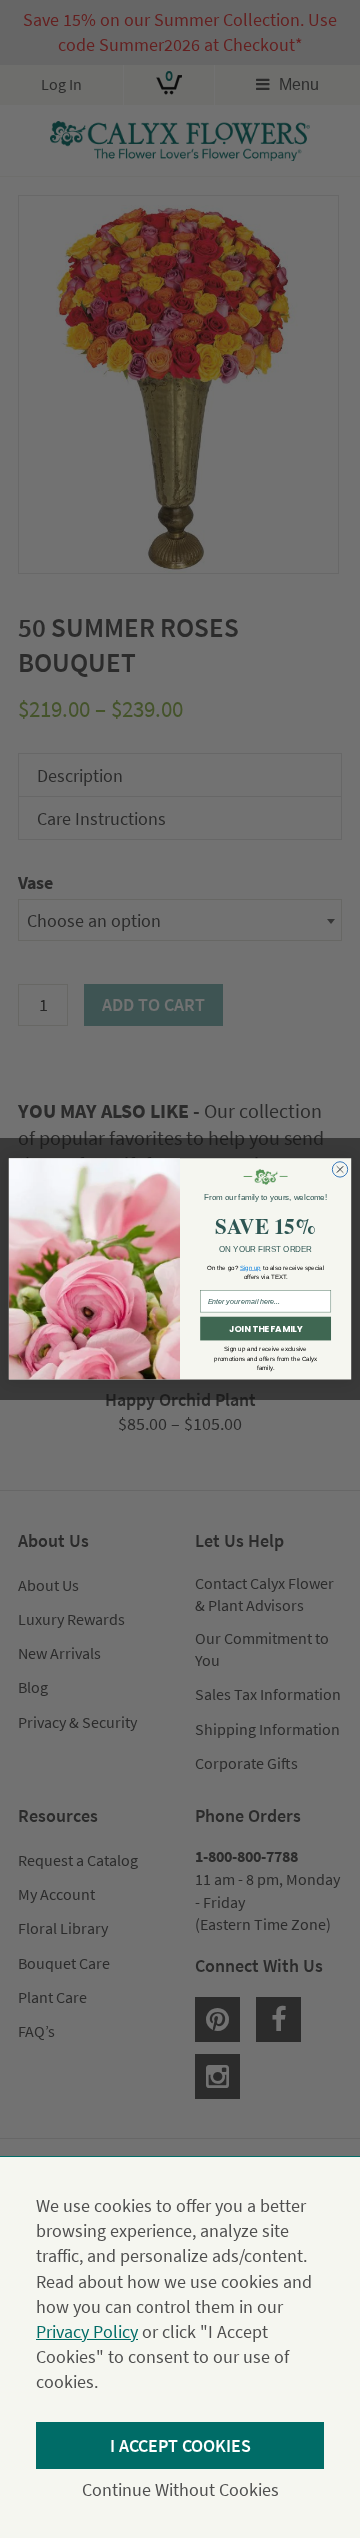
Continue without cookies (180, 2489)
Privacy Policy (87, 2331)
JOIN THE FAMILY (265, 1329)
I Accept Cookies (180, 2445)
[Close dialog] (339, 1169)
